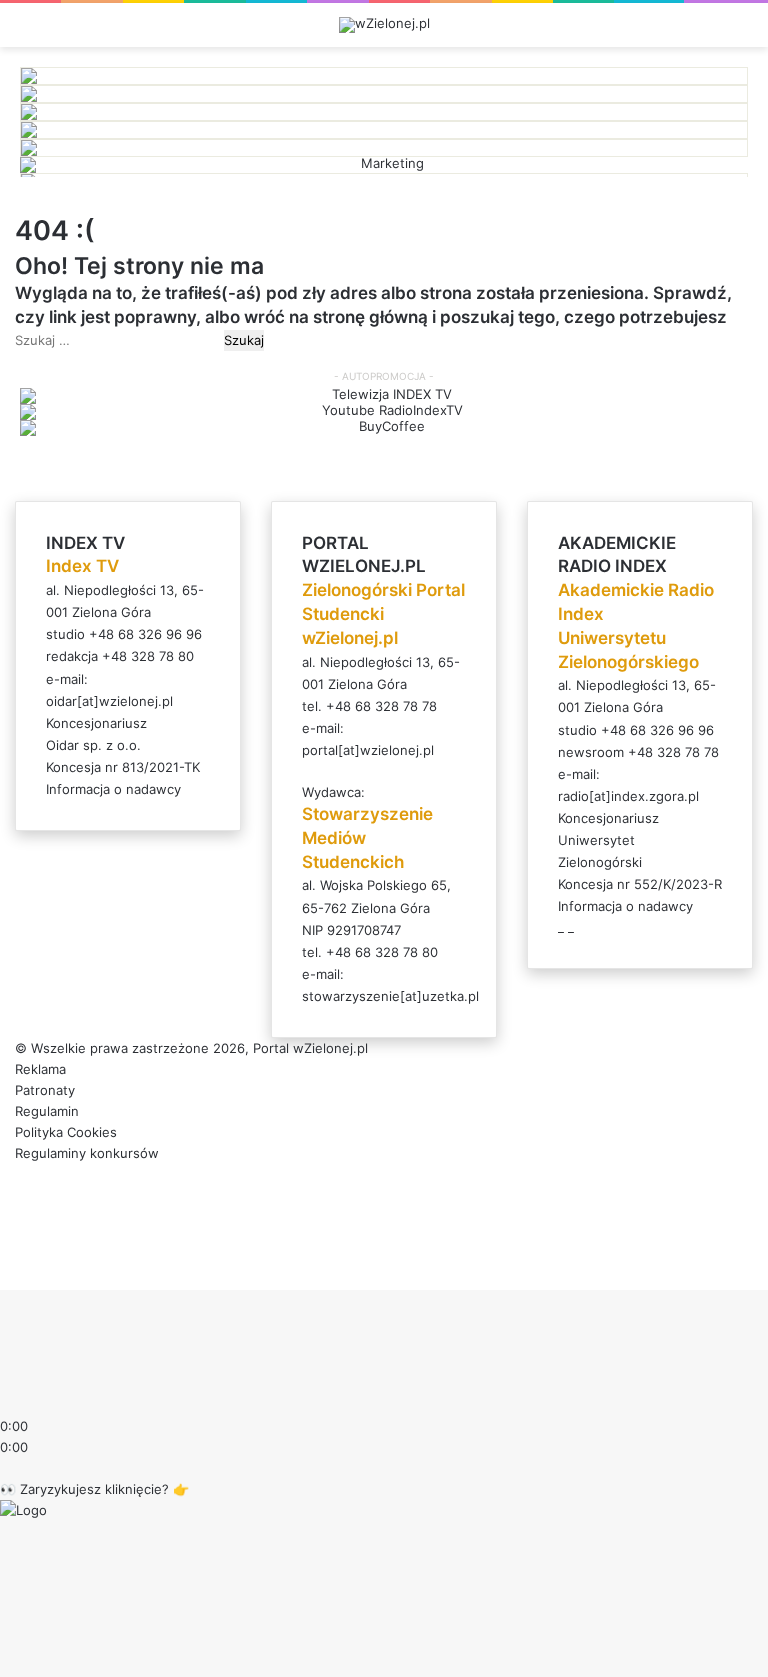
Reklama (40, 1069)
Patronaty (45, 1090)
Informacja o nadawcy (113, 789)
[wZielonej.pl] (384, 25)
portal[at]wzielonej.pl (368, 750)
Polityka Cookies (66, 1132)
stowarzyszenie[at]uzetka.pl (390, 996)
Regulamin (47, 1111)
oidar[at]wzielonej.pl (109, 701)
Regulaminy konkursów (87, 1153)
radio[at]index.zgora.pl (628, 796)
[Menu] (743, 32)
